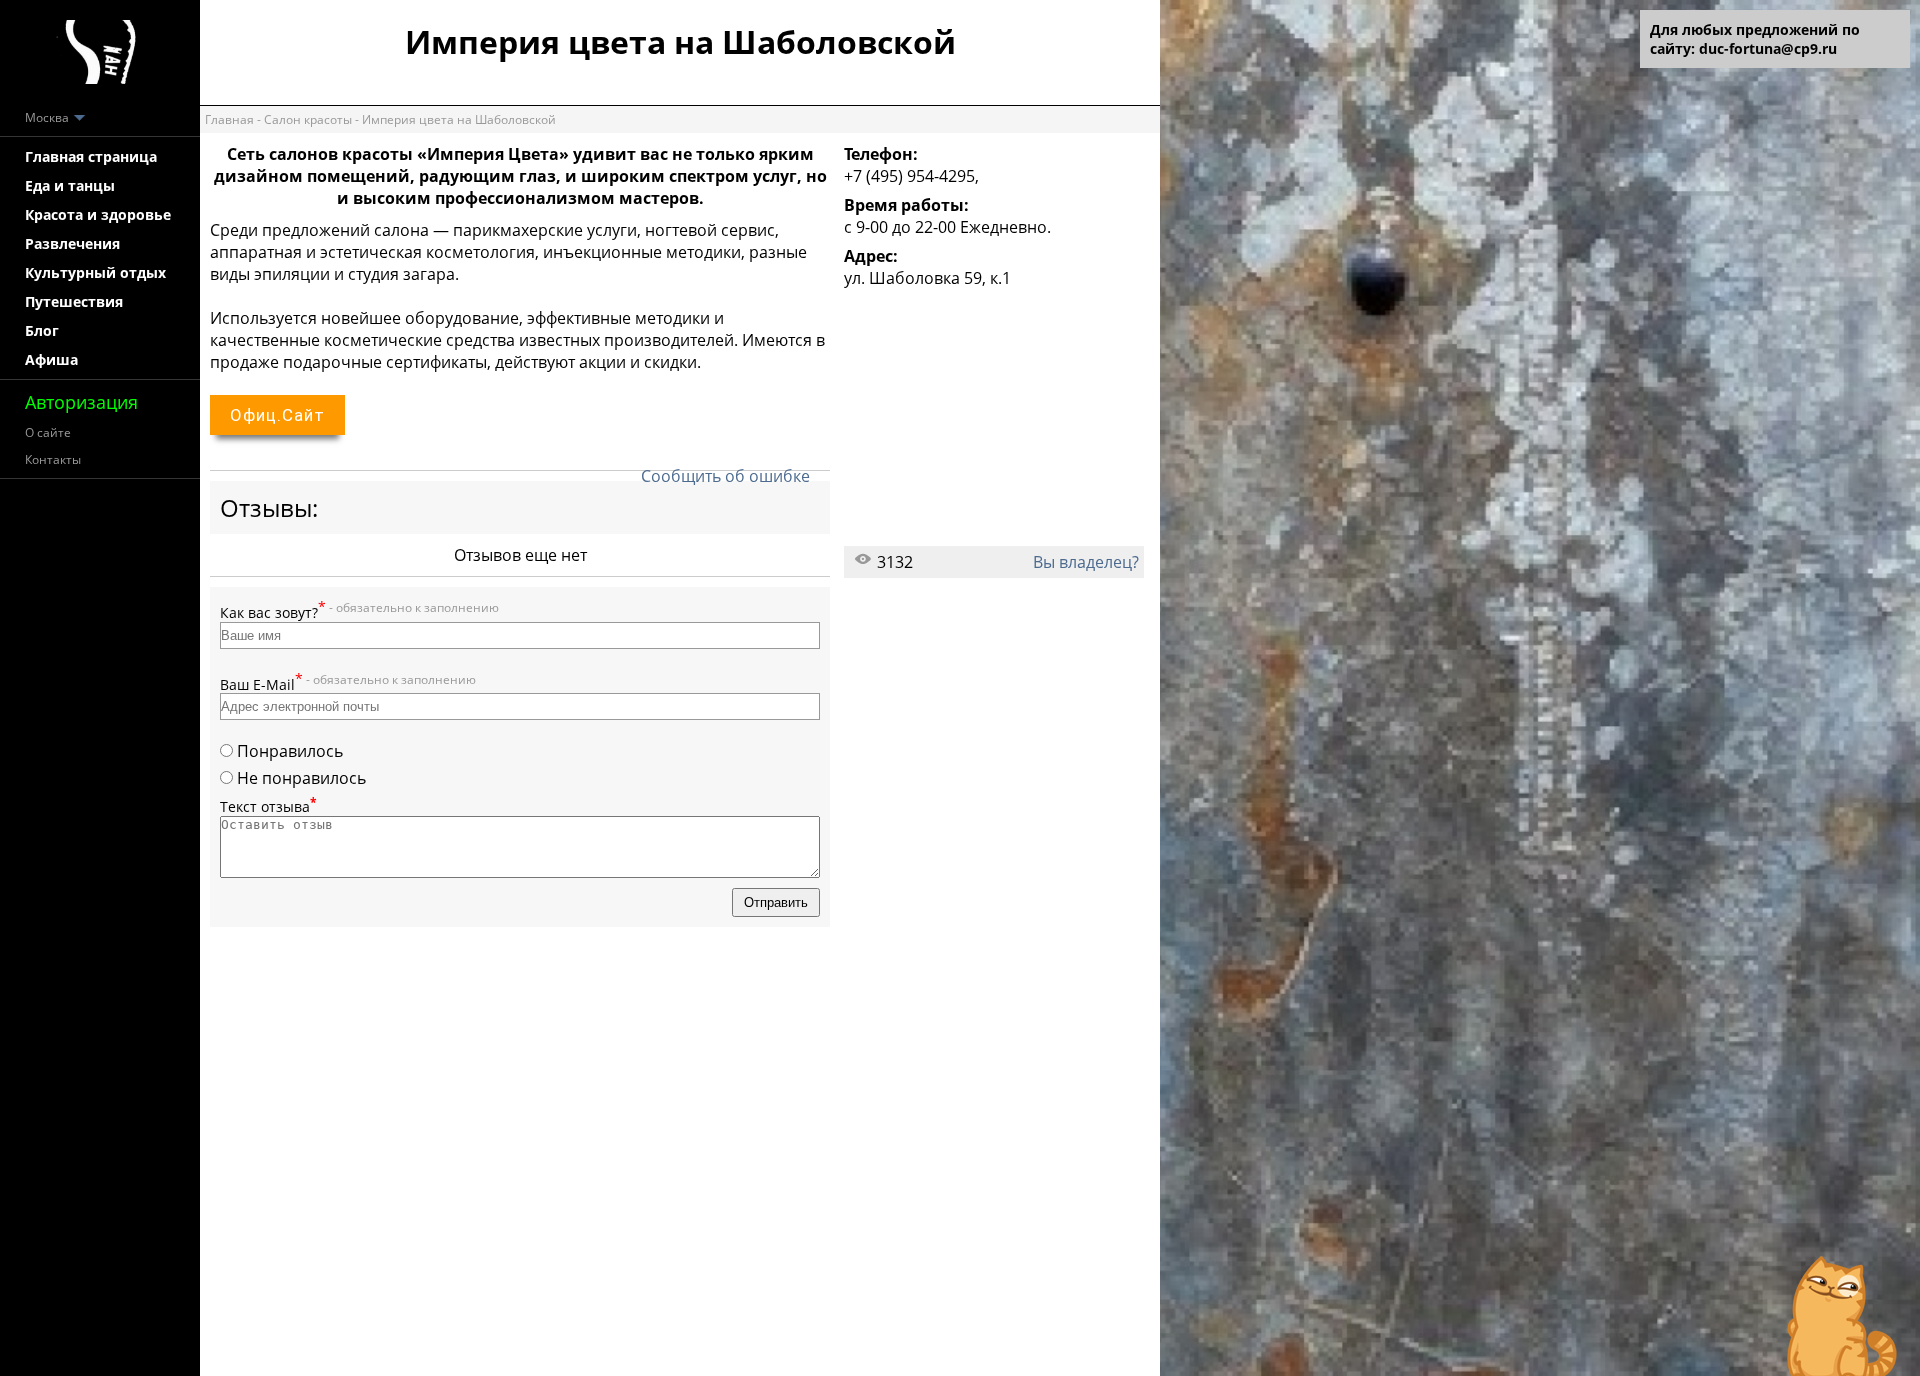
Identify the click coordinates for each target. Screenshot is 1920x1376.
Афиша (51, 359)
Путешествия (74, 301)
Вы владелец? (1086, 562)
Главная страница (91, 156)
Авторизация (81, 402)
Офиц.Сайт (277, 415)
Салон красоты (308, 119)
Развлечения (72, 243)
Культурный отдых (95, 272)
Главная (229, 119)
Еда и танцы (70, 185)
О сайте (48, 432)
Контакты (53, 459)
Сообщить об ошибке (725, 476)
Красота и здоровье (98, 214)
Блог (42, 330)
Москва (48, 117)
